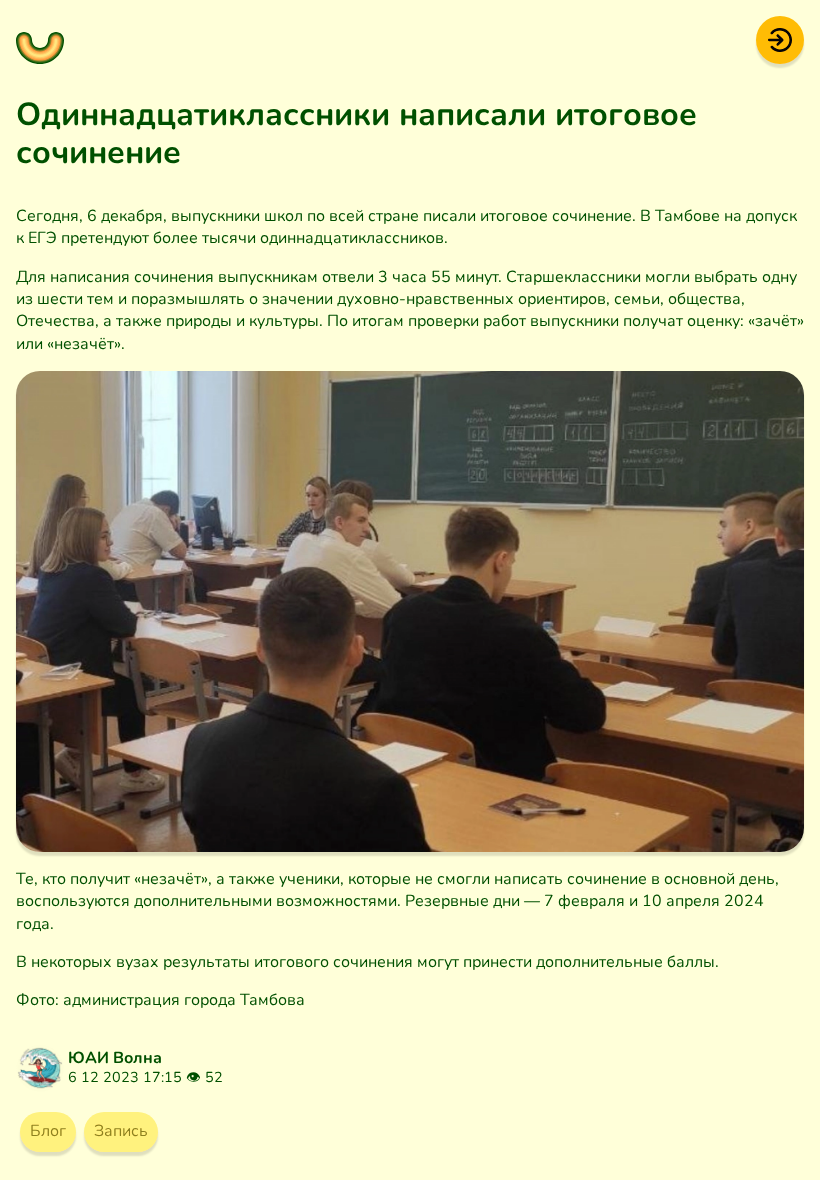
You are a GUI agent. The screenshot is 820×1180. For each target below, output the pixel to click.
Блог (48, 1131)
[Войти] (780, 39)
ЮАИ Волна (115, 1058)
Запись (121, 1131)
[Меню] (40, 40)
